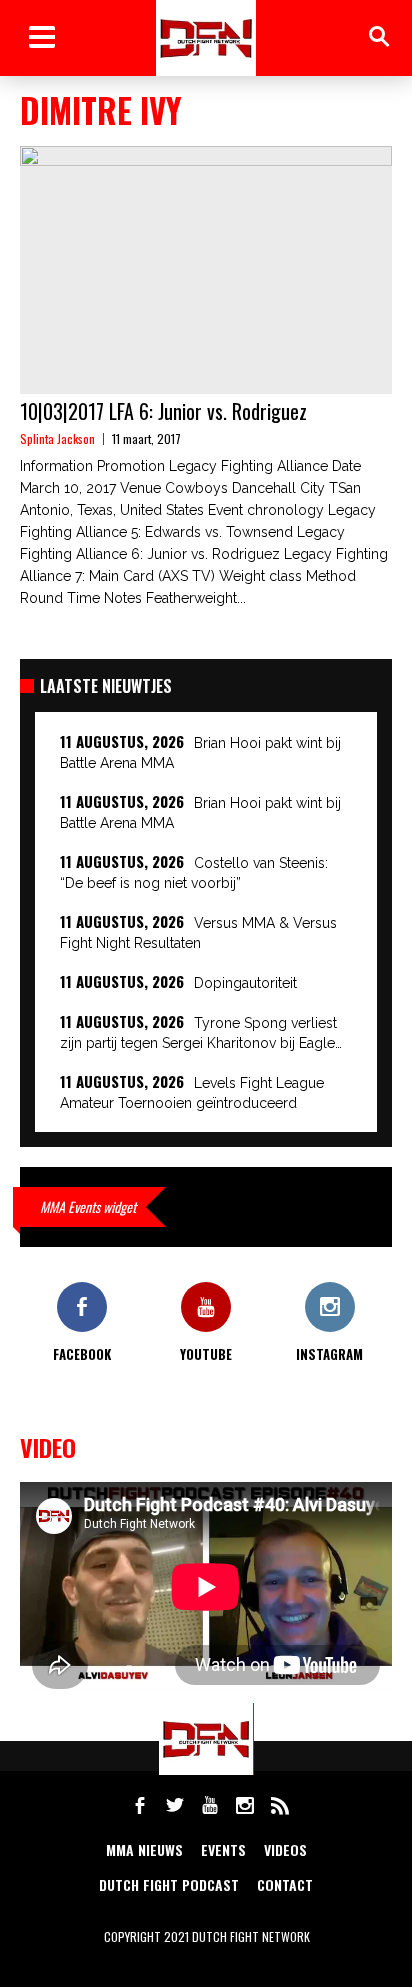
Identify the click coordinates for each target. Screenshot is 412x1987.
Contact (285, 1884)
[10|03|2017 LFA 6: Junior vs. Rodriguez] (206, 270)
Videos (285, 1849)
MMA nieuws (144, 1849)
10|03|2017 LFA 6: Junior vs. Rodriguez (163, 411)
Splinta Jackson (57, 438)
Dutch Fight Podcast (169, 1884)
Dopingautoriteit (245, 983)
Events (223, 1849)
